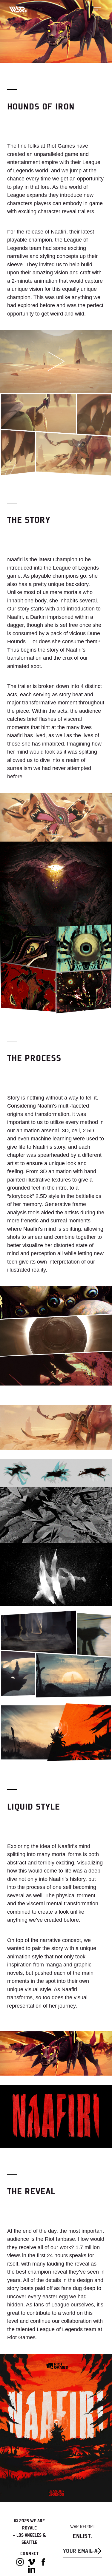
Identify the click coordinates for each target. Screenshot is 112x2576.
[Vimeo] (32, 2562)
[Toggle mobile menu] (97, 9)
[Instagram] (20, 2562)
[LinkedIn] (32, 2569)
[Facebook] (43, 2562)
